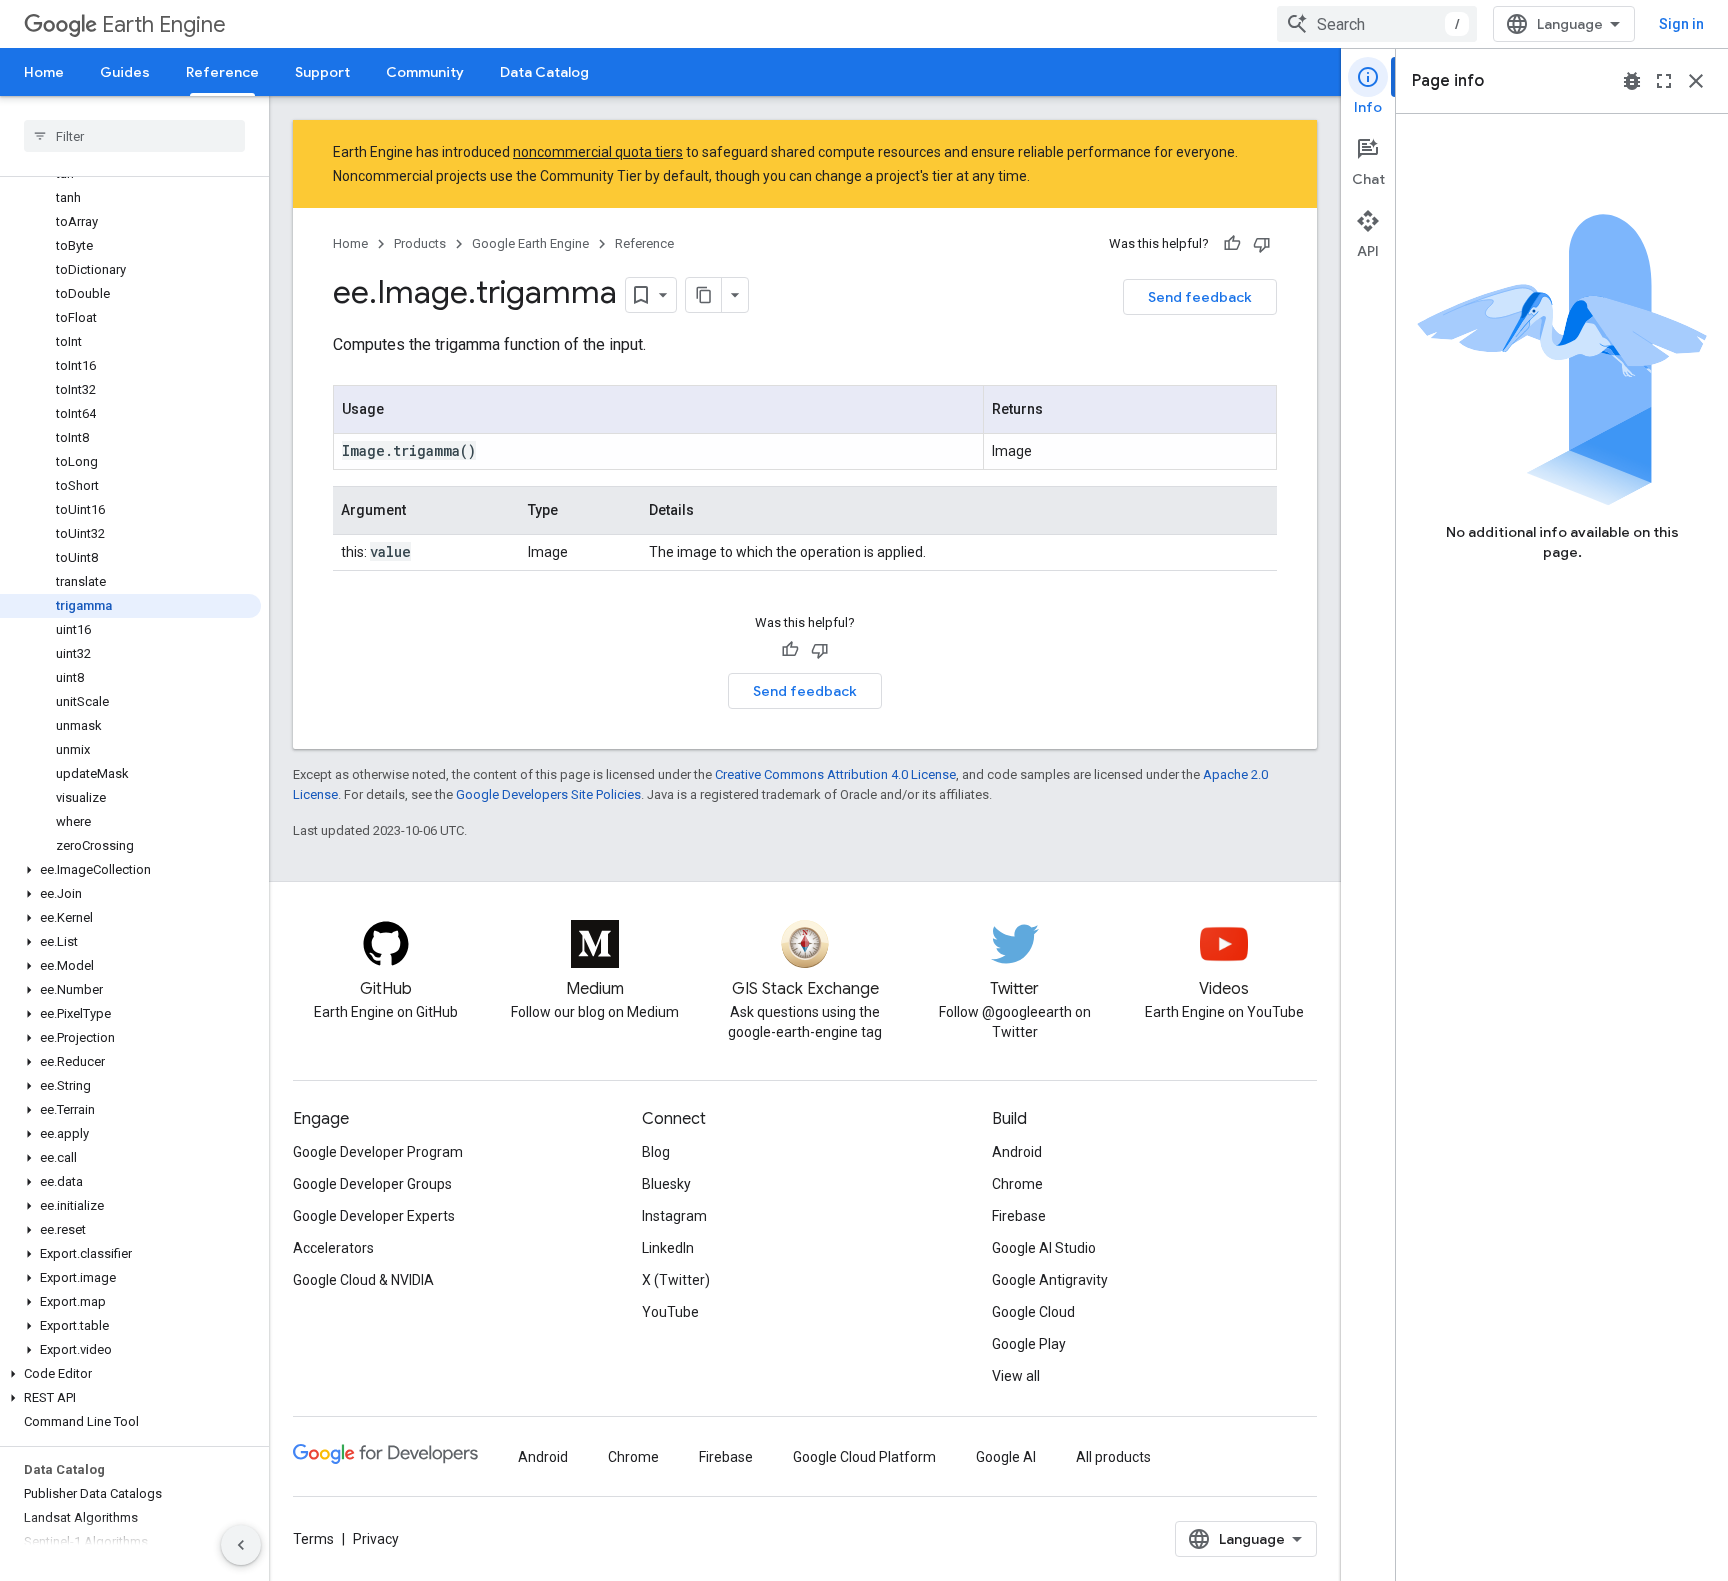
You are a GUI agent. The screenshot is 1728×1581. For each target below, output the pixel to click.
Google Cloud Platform (864, 1457)
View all (1016, 1376)
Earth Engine (164, 24)
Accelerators (333, 1248)
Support (322, 72)
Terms (313, 1539)
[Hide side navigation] (241, 1545)
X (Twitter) (676, 1280)
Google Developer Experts (374, 1216)
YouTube (670, 1312)
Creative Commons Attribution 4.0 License (835, 774)
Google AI (1006, 1457)
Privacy (376, 1539)
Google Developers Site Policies (548, 794)
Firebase (1019, 1216)
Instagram (674, 1216)
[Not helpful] (1262, 244)
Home (44, 72)
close (1696, 81)
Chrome (1017, 1184)
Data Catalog (544, 72)
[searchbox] (134, 136)
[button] (130, 870)
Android (1017, 1152)
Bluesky (666, 1184)
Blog (656, 1152)
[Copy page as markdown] (704, 295)
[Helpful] (1232, 244)
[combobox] (1377, 24)
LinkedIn (668, 1248)
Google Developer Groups (372, 1184)
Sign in (1681, 24)
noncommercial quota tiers (598, 152)
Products (420, 243)
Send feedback (1200, 297)
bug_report (1632, 81)
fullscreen (1664, 81)
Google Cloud (1033, 1312)
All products (1113, 1457)
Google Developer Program (378, 1152)
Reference (222, 72)
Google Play (1029, 1344)
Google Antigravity (1050, 1280)
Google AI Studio (1044, 1248)
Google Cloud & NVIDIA (363, 1280)
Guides (125, 72)
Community (425, 72)
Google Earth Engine (530, 243)
